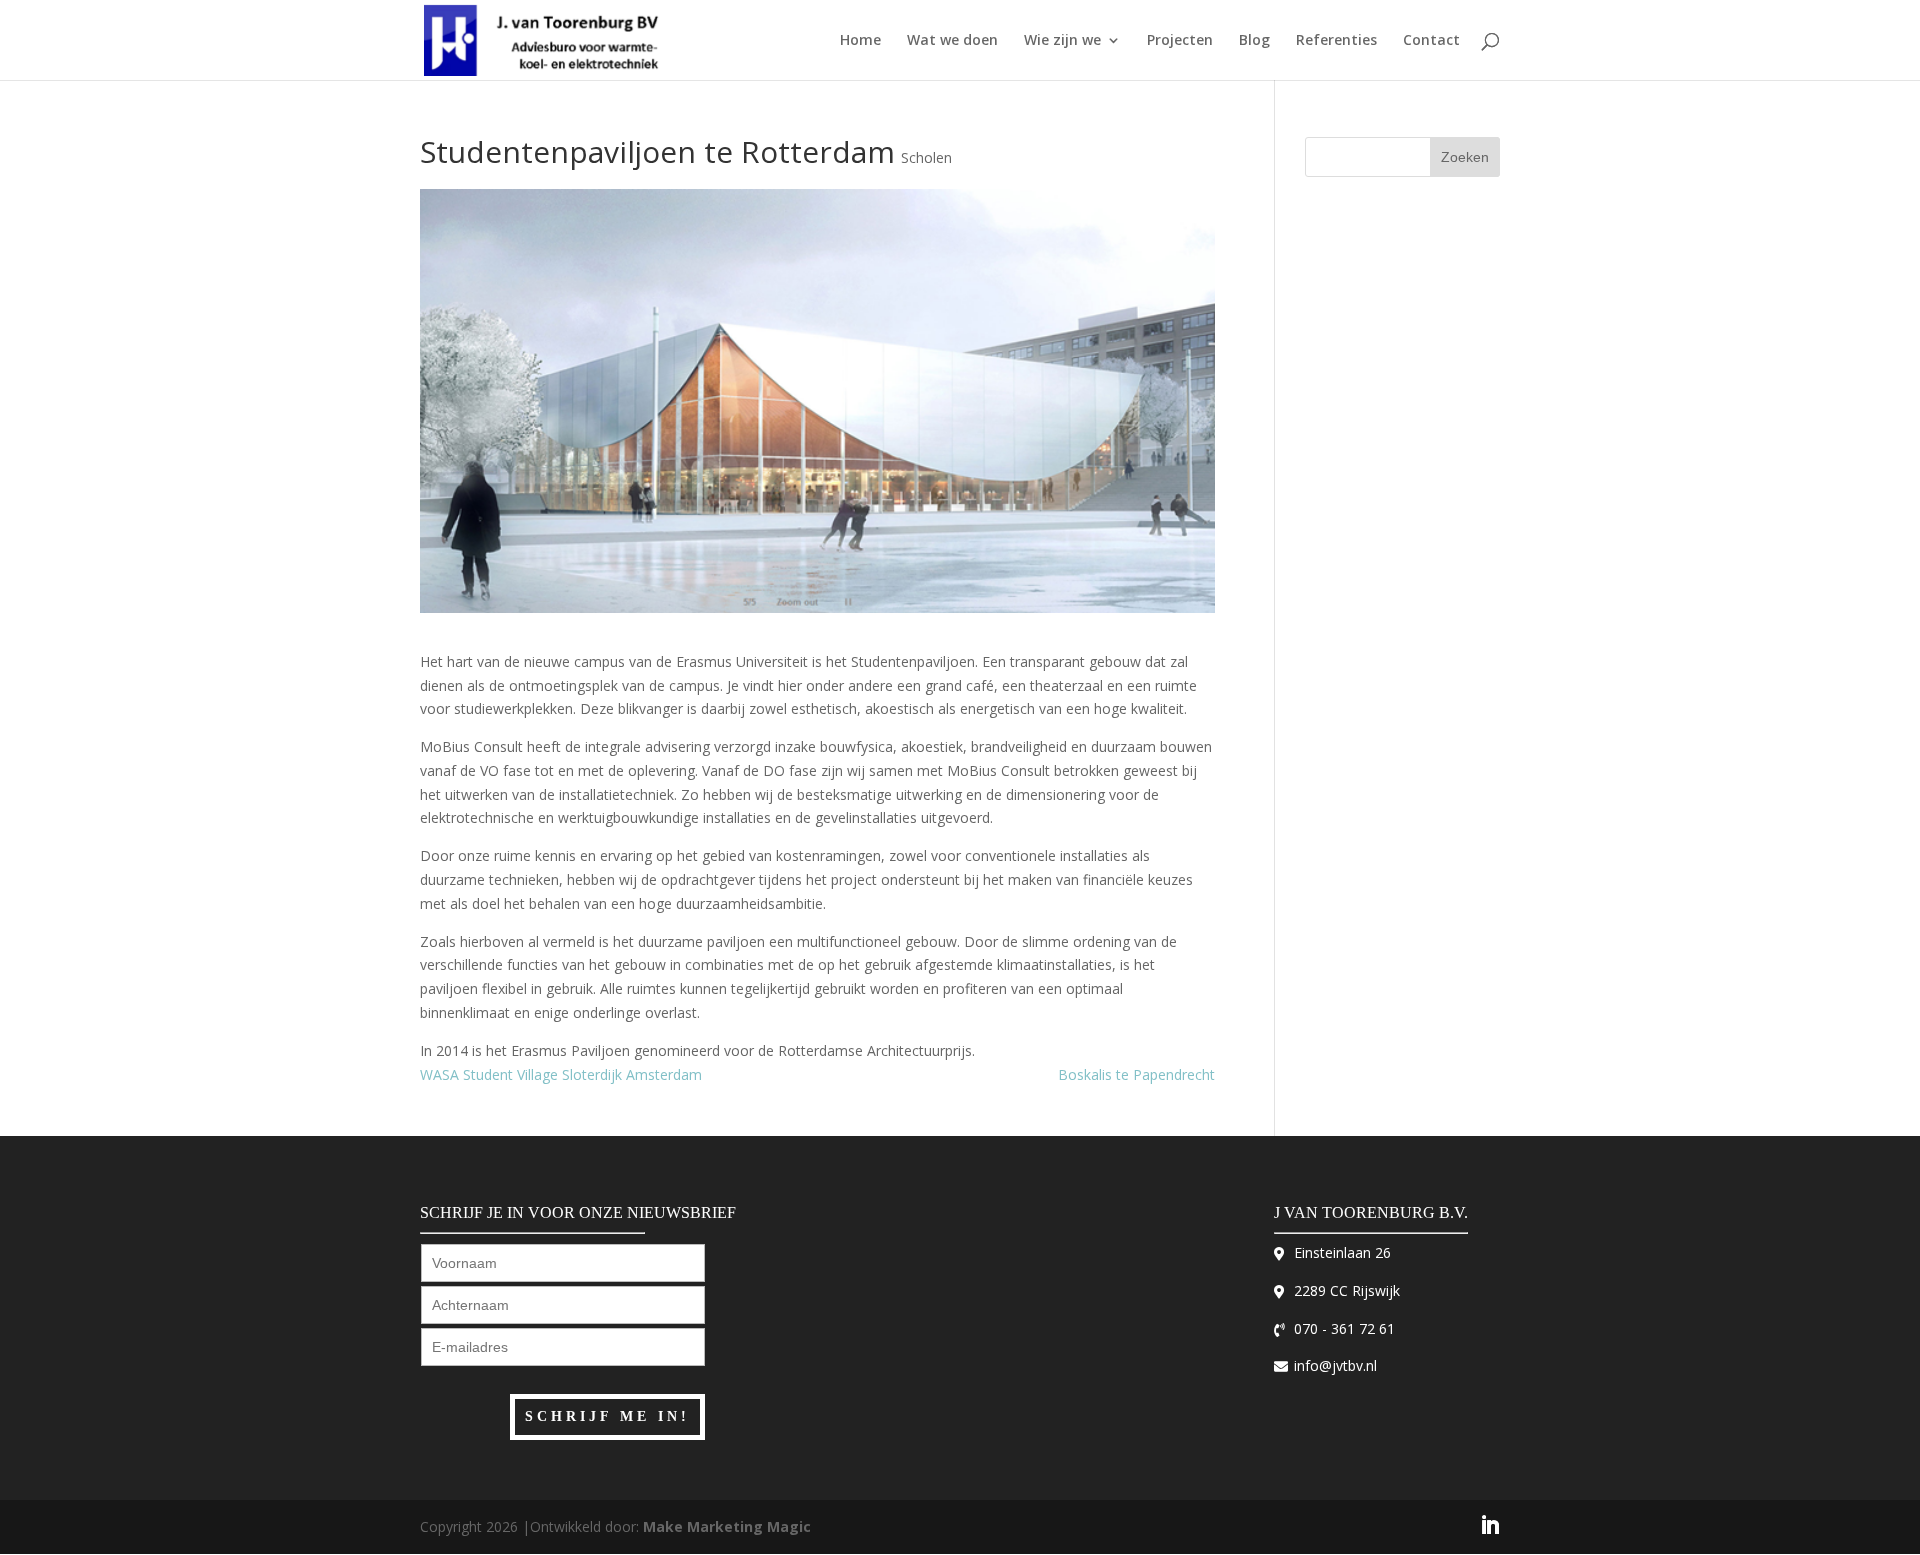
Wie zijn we (1062, 41)
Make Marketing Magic (727, 1526)
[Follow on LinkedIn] (1490, 1526)
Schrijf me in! (607, 1416)
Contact (1431, 41)
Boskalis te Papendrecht (1136, 1074)
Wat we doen (952, 41)
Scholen (926, 157)
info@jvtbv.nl (1335, 1365)
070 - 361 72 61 (1344, 1328)
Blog (1254, 41)
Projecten (1180, 41)
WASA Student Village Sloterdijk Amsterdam (561, 1074)
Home (860, 41)
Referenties (1336, 41)
